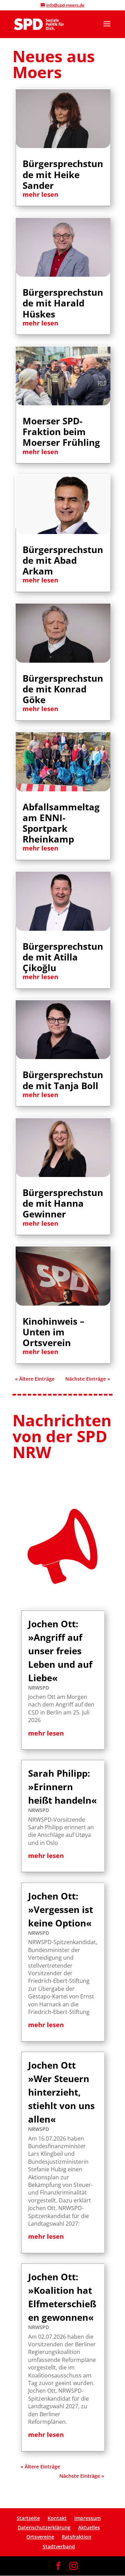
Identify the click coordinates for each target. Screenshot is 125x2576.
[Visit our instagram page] (74, 2566)
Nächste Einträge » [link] (88, 1379)
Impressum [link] (87, 2518)
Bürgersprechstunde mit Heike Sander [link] (63, 174)
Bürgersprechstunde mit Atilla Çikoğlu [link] (63, 957)
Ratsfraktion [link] (77, 2537)
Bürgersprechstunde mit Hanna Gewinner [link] (63, 1203)
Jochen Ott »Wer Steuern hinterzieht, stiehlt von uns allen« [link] (61, 2092)
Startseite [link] (28, 2518)
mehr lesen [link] (40, 194)
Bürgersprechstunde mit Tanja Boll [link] (63, 1080)
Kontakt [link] (57, 2518)
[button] (107, 28)
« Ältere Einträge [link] (35, 1379)
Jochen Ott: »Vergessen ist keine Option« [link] (61, 1910)
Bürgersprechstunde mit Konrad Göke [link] (63, 689)
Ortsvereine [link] (40, 2537)
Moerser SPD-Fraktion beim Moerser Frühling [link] (61, 432)
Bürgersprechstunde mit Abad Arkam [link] (63, 560)
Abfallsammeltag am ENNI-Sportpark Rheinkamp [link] (61, 823)
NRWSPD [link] (39, 1688)
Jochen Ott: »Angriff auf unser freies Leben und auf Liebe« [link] (60, 1651)
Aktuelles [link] (89, 2527)
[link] (39, 24)
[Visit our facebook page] (58, 2566)
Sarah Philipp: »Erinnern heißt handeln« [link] (62, 1787)
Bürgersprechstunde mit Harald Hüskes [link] (63, 303)
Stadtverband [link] (59, 2546)
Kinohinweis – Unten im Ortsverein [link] (53, 1332)
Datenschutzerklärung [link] (44, 2527)
